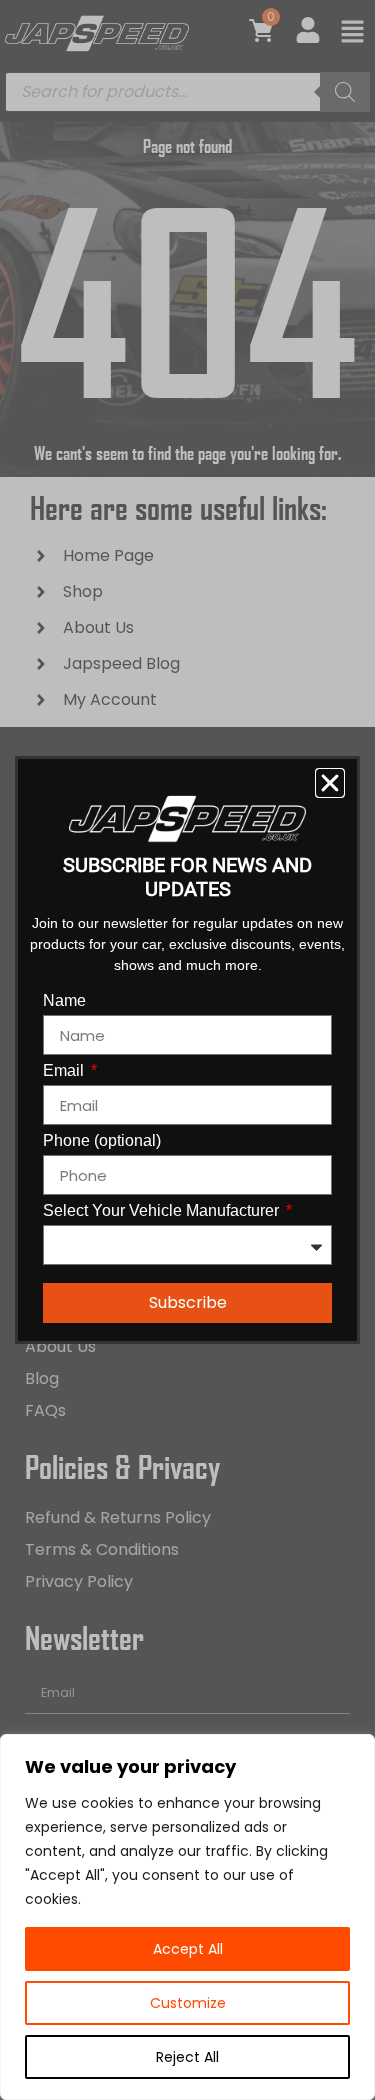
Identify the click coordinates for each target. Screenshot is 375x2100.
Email (65, 1071)
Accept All (188, 1949)
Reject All (187, 2057)
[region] (187, 1917)
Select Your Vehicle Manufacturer (163, 1211)
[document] (187, 1050)
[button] (330, 783)
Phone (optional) (102, 1141)
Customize (188, 2003)
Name (64, 1001)
